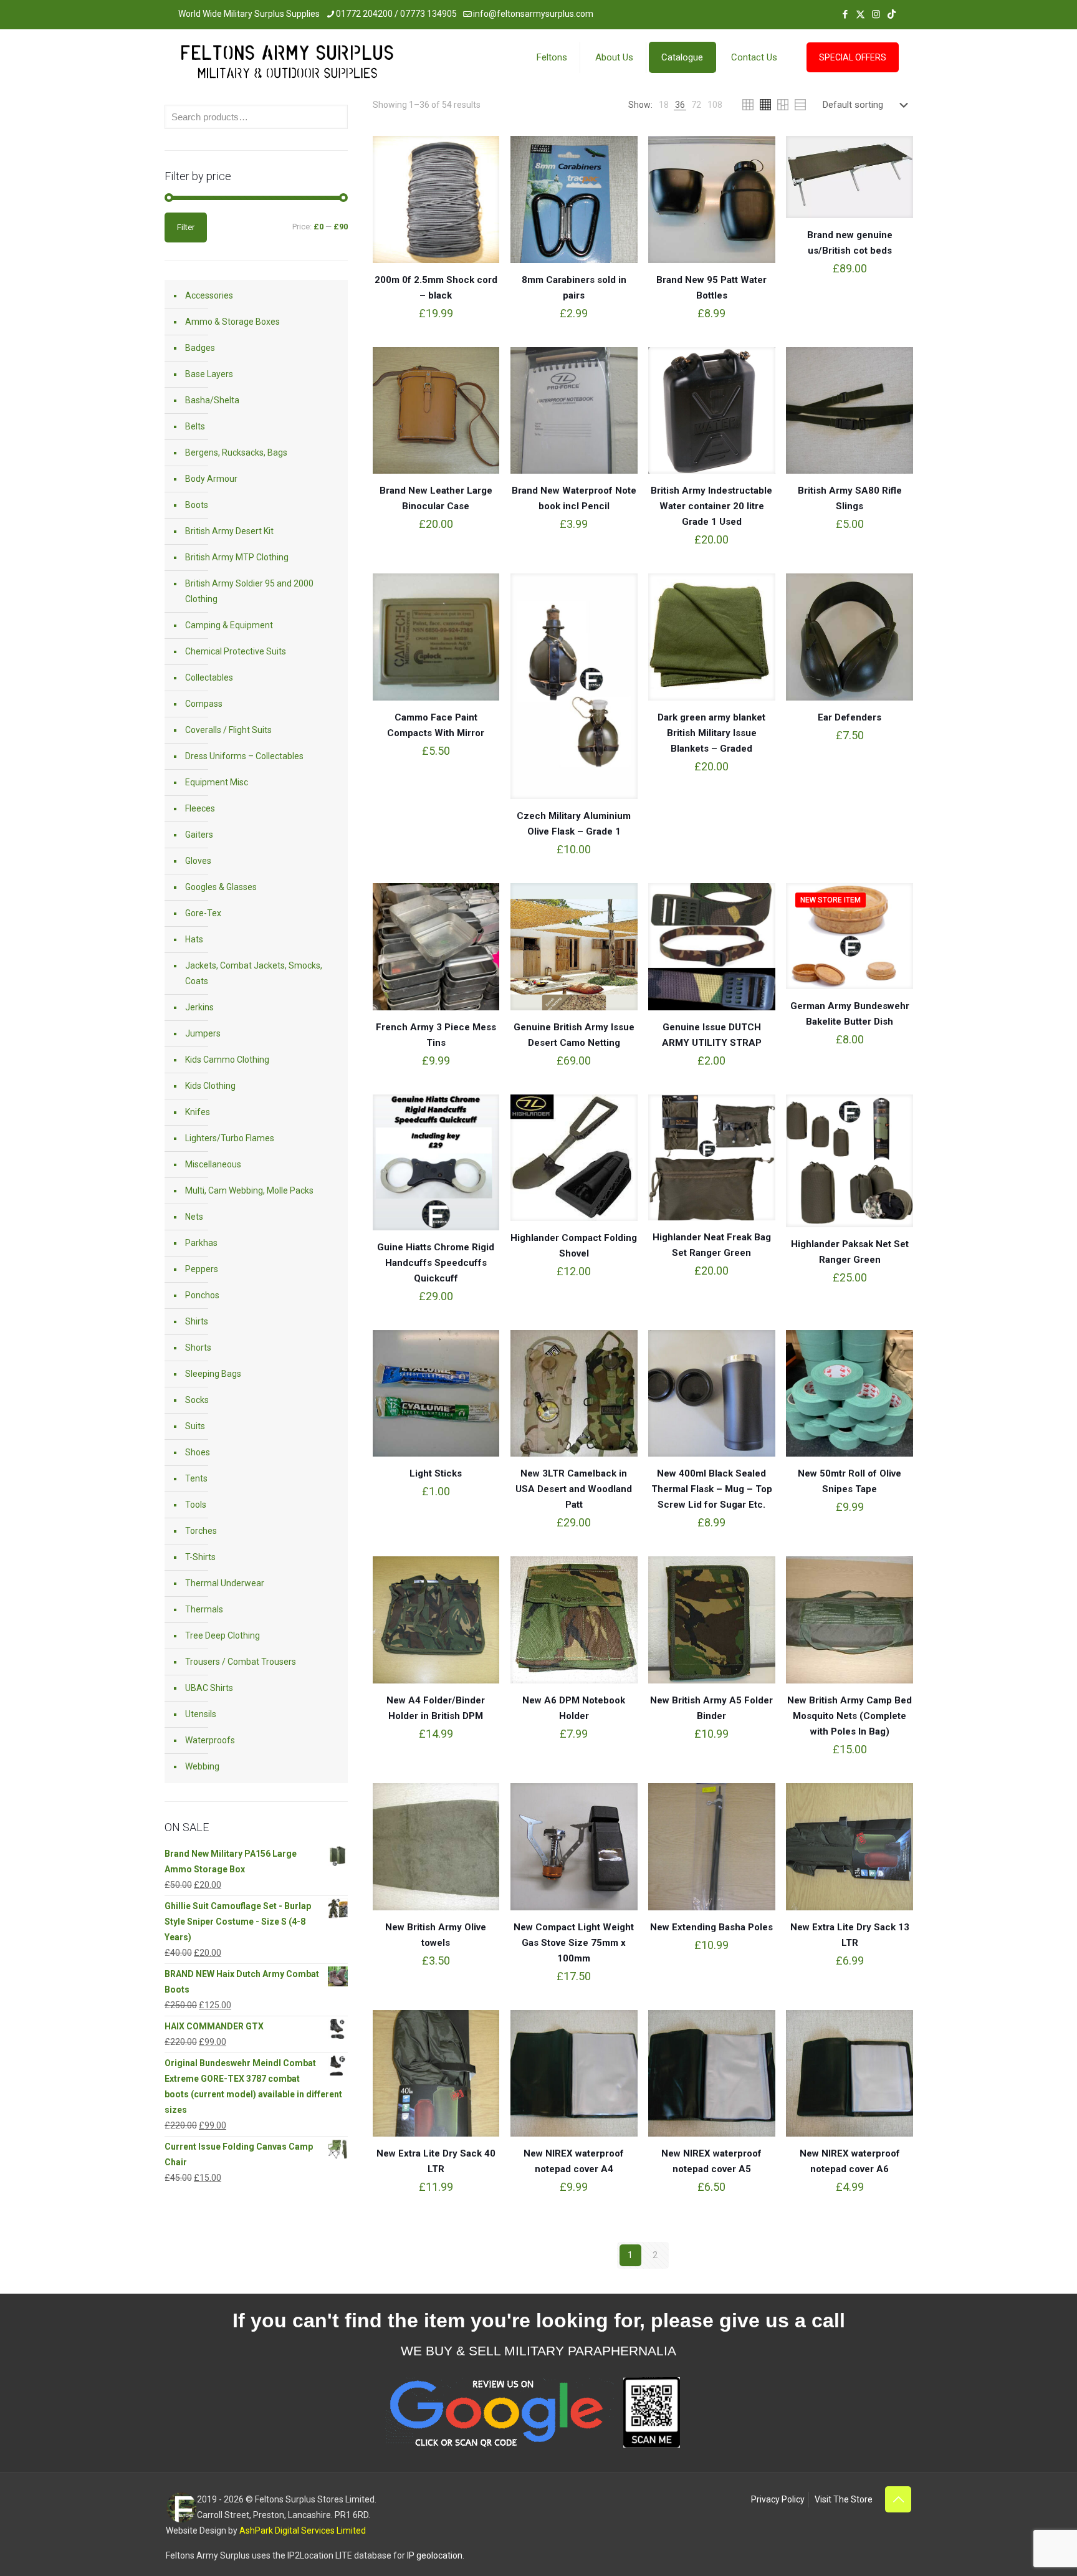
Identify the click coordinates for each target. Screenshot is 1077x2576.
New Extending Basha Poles (711, 1927)
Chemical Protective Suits (236, 651)
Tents (196, 1478)
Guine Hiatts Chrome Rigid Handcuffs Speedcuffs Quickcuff (436, 1263)
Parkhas (201, 1243)
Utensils (201, 1714)
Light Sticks (436, 1473)
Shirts (197, 1321)
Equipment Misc (217, 782)
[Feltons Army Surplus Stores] (287, 65)
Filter (186, 227)
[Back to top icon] (898, 2499)
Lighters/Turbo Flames (230, 1138)
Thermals (204, 1609)
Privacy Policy (778, 2499)
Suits (195, 1426)
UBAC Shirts (209, 1688)
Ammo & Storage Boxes (232, 322)
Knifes (198, 1112)
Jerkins (199, 1007)
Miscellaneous (213, 1164)
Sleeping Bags (213, 1374)
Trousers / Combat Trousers (241, 1662)
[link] (664, 105)
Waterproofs (210, 1740)
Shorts (198, 1348)
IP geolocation (435, 2555)
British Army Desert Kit (229, 531)
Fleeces (200, 808)
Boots (197, 505)
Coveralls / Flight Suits (228, 730)
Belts (195, 426)
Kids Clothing (210, 1086)
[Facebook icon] (845, 14)
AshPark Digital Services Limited (303, 2531)
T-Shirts (200, 1557)
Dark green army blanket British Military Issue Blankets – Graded (711, 733)
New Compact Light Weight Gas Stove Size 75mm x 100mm (574, 1943)
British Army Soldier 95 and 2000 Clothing (249, 591)
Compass (204, 704)
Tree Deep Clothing (223, 1635)
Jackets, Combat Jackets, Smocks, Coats (254, 973)
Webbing (202, 1766)
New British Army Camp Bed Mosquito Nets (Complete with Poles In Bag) (850, 1716)
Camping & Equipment (229, 625)
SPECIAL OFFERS (853, 57)
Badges (200, 348)
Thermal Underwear (225, 1583)
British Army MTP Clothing (237, 557)
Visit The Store (844, 2499)
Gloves (198, 861)
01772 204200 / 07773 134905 (396, 14)
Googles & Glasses (221, 887)
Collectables (209, 678)
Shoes (198, 1452)
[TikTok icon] (892, 14)
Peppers (202, 1269)
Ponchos (202, 1295)
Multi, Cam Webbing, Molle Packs (249, 1190)
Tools (196, 1505)
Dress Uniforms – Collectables (244, 756)
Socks (197, 1400)
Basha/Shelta (212, 400)
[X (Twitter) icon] (860, 14)
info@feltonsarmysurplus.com (533, 14)
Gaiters (199, 835)
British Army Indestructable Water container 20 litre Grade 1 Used (711, 506)
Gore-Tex (203, 913)
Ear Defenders (850, 717)
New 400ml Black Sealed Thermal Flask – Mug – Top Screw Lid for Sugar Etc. (712, 1489)
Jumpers (203, 1033)
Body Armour (211, 479)
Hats (194, 939)
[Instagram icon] (876, 14)
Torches (201, 1531)
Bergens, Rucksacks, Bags (236, 452)
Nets (194, 1217)
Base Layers (209, 374)
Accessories (209, 295)
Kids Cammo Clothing (227, 1060)
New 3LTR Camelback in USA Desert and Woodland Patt (574, 1489)
